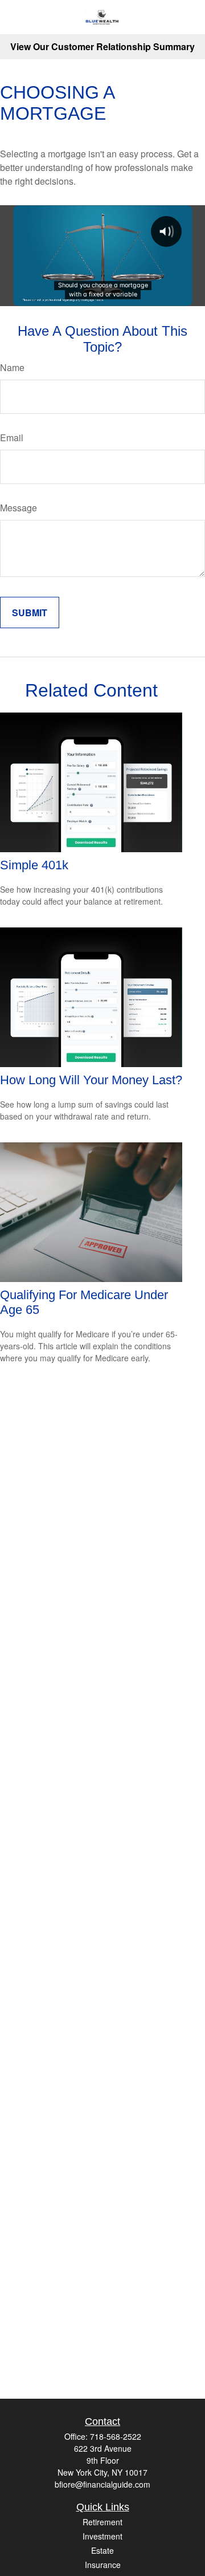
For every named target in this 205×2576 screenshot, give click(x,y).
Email (12, 438)
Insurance (103, 2565)
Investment (102, 2536)
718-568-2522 (116, 2436)
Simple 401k (34, 865)
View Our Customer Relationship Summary (102, 46)
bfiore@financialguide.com (102, 2484)
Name (12, 367)
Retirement (102, 2522)
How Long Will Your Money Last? (91, 1080)
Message (19, 508)
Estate (102, 2550)
